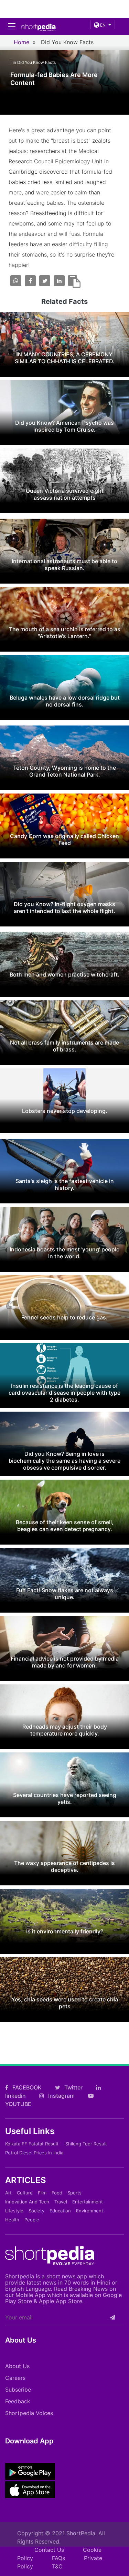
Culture (25, 2193)
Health (12, 2220)
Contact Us (49, 2550)
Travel (61, 2202)
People (32, 2220)
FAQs (58, 2558)
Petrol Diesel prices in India (34, 2153)
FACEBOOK (26, 2087)
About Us (17, 2366)
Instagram (61, 2096)
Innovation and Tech (27, 2202)
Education (60, 2211)
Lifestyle (14, 2211)
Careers (15, 2378)
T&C (57, 2566)
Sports (74, 2193)
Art (8, 2193)
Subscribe (18, 2390)
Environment (90, 2211)
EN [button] (102, 25)
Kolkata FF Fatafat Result (32, 2144)
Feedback (18, 2401)
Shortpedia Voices (29, 2413)
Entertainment (88, 2202)
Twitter (73, 2087)
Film (42, 2193)
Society (36, 2211)
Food (57, 2193)
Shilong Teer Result (86, 2144)
